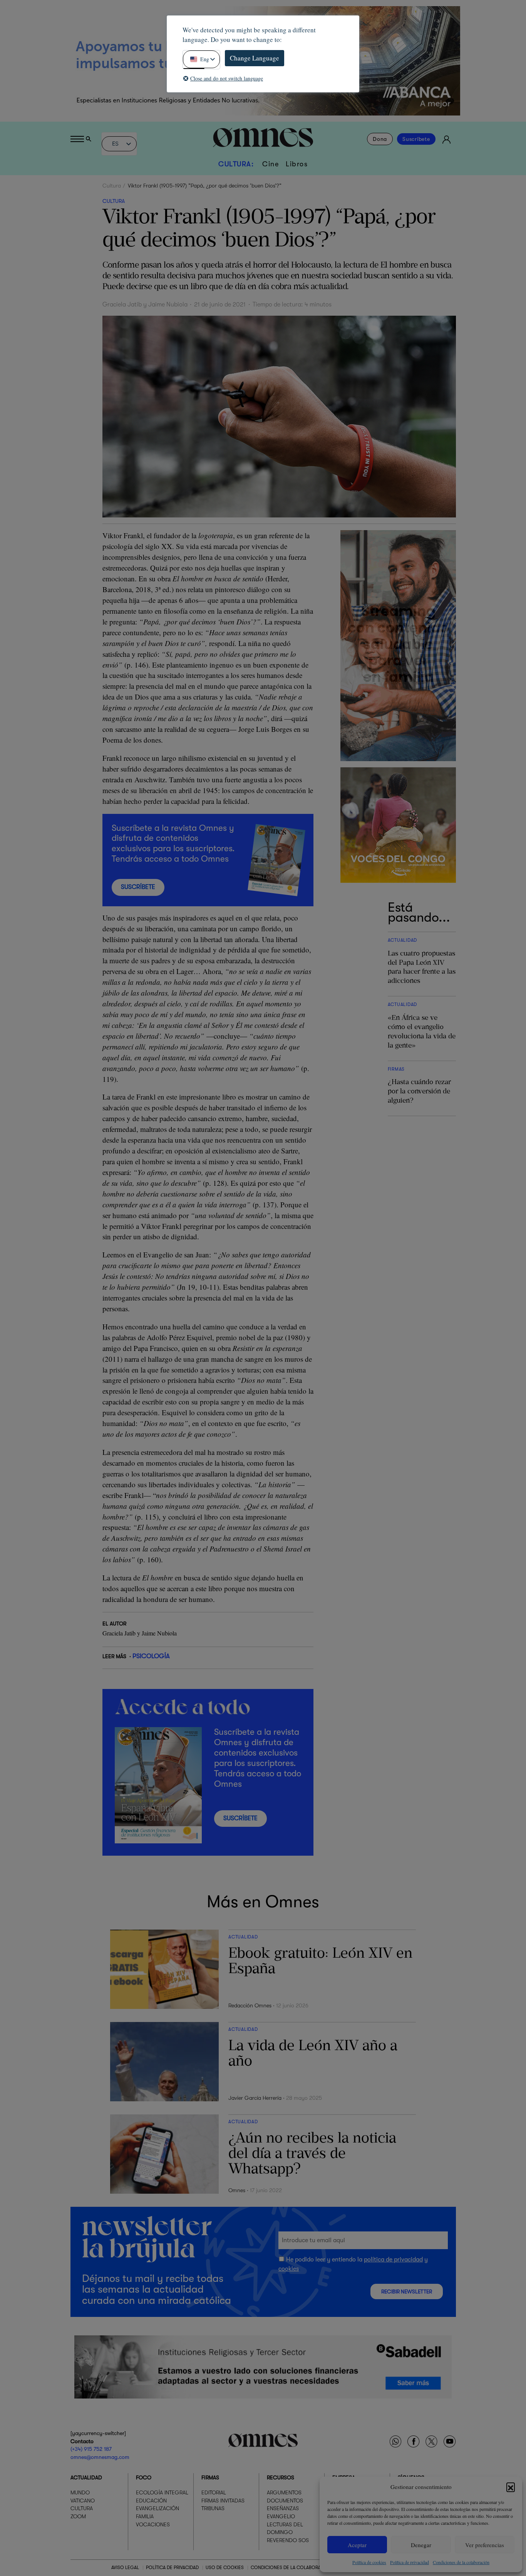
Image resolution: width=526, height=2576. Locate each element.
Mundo (80, 2492)
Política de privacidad (410, 2562)
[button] (511, 2487)
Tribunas (213, 2508)
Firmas (210, 2477)
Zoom (78, 2516)
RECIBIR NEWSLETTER (407, 2292)
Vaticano (83, 2501)
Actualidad (86, 2477)
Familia (145, 2516)
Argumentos (284, 2492)
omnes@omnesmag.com (100, 2457)
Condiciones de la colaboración (461, 2562)
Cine (271, 164)
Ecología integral (162, 2492)
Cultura (112, 186)
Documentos (285, 2501)
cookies (289, 2269)
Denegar (421, 2545)
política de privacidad (393, 2260)
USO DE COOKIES (225, 2568)
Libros (297, 164)
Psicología (151, 1656)
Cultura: (236, 164)
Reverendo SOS (288, 2540)
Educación (151, 2501)
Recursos (281, 2477)
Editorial (214, 2492)
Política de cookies (369, 2562)
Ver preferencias (485, 2545)
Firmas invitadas (223, 2501)
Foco (144, 2477)
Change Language (255, 58)
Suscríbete (416, 139)
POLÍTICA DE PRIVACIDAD (172, 2568)
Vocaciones (153, 2524)
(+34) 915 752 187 (91, 2449)
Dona (380, 139)
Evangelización (157, 2508)
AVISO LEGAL (125, 2568)
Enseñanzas (283, 2508)
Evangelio (281, 2516)
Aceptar (357, 2545)
